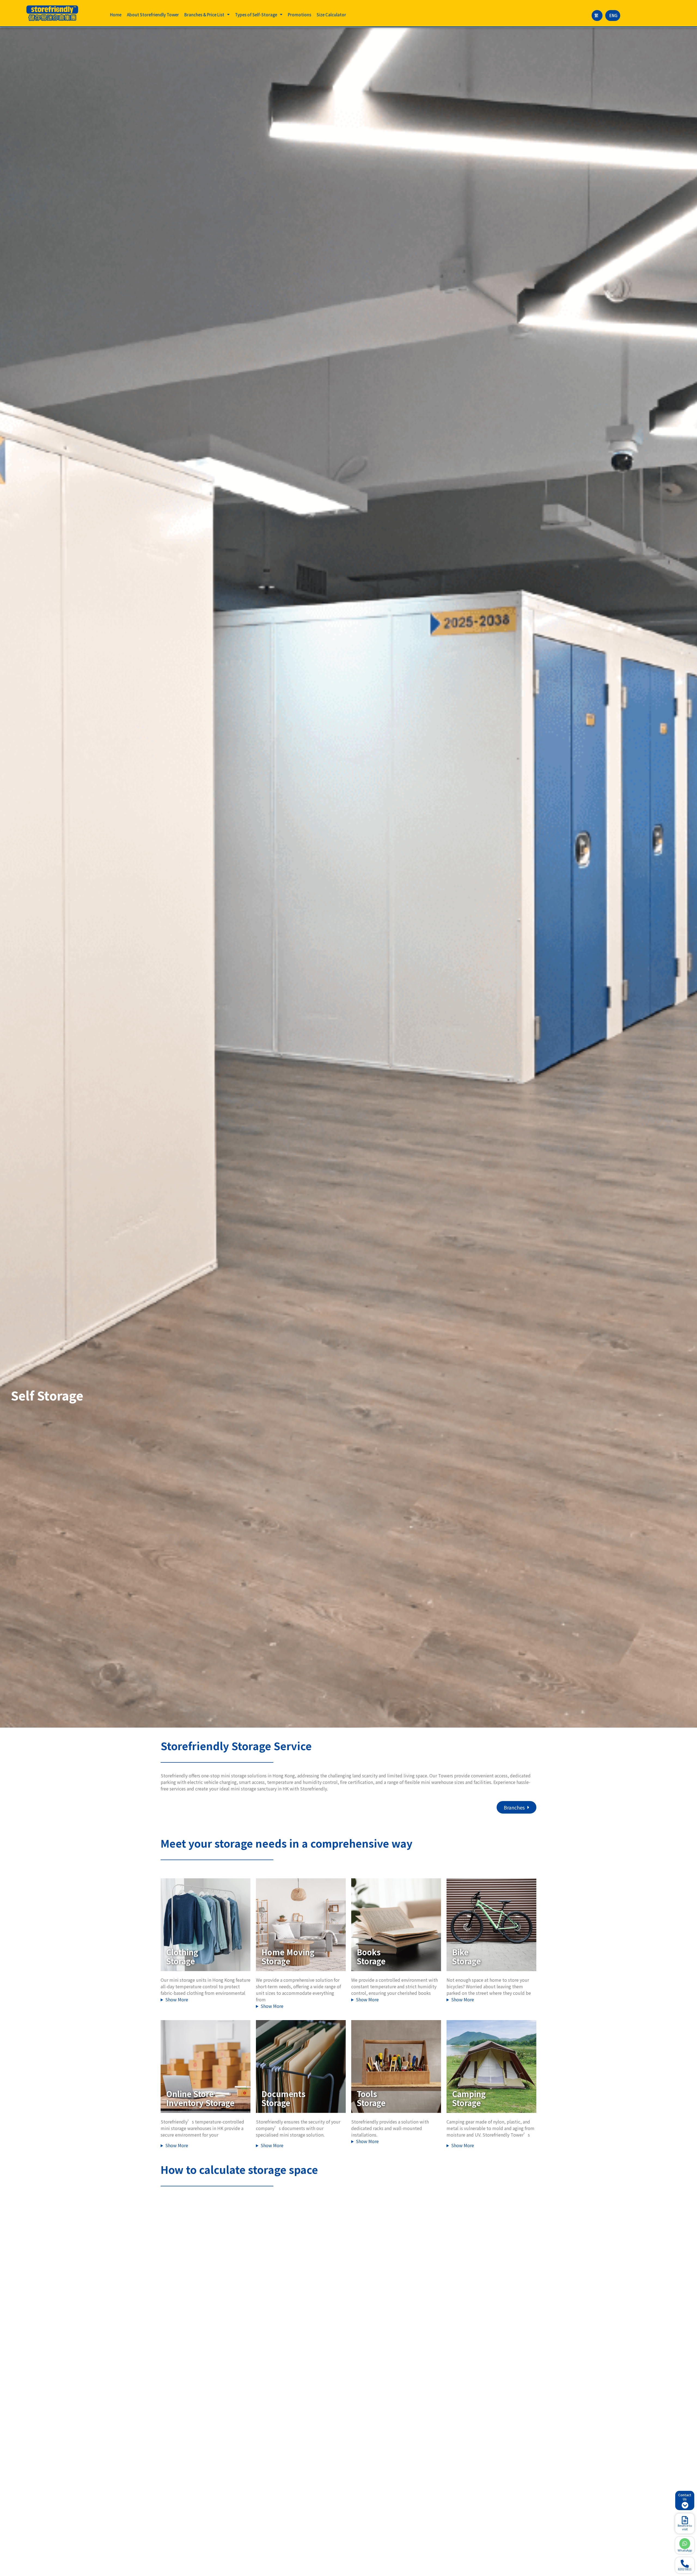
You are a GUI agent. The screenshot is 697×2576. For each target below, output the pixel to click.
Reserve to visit (685, 2527)
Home (116, 15)
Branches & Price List (204, 15)
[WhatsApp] (685, 2544)
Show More (177, 1999)
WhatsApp (685, 2550)
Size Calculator (331, 15)
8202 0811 (685, 2569)
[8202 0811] (685, 2564)
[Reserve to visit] (685, 2520)
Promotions (299, 15)
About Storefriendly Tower (153, 15)
